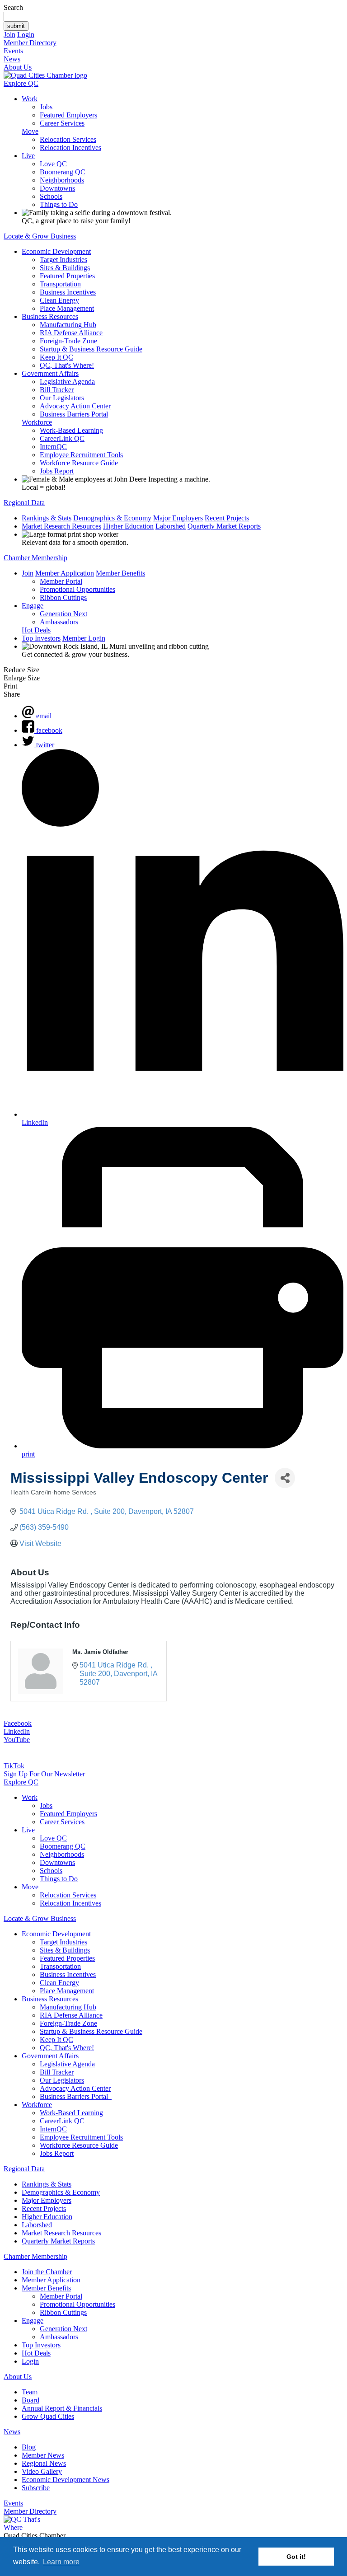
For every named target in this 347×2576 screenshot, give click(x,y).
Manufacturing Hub (68, 325)
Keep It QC (56, 357)
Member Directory (30, 43)
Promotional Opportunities (77, 589)
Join (9, 35)
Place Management (67, 308)
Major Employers (178, 518)
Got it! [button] (296, 2557)
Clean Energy (59, 300)
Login (26, 35)
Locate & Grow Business (40, 236)
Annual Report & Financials (62, 2408)
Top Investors (41, 638)
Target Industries (63, 260)
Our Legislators (62, 398)
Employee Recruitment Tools (81, 455)
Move (30, 131)
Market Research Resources (61, 526)
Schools (51, 196)
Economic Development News (66, 2480)
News (12, 59)
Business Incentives (68, 292)
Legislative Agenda (67, 382)
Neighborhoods (62, 180)
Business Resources (50, 316)
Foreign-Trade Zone (68, 341)
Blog (29, 2447)
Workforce (37, 422)
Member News (43, 2455)
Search (13, 7)
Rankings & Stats (47, 518)
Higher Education (128, 526)
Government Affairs (50, 373)
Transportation (60, 284)
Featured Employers (68, 115)
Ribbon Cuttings (63, 597)
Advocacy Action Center (75, 406)
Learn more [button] (61, 2562)
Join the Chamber (47, 2272)
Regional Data (24, 503)
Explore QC (21, 83)
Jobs (46, 107)
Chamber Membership (35, 558)
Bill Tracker (57, 390)
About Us (18, 67)
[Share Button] (285, 1478)
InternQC (53, 447)
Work (30, 99)
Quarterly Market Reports (224, 526)
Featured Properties (67, 276)
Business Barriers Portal (74, 414)
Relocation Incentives (70, 148)
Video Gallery (42, 2471)
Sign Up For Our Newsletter (44, 1774)
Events (13, 51)
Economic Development (56, 251)
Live (28, 156)
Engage (33, 606)
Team (30, 2392)
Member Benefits (120, 573)
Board (30, 2400)
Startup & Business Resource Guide (91, 349)
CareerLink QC (62, 438)
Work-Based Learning (71, 430)
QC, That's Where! (67, 365)
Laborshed (171, 526)
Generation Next (63, 614)
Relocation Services (68, 139)
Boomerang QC (63, 172)
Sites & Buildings (65, 268)
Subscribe (36, 2488)
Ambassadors (59, 622)
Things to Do (59, 204)
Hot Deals (36, 630)
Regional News (44, 2463)
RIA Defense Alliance (71, 333)
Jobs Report (57, 471)
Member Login (84, 638)
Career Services (62, 123)
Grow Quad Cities (48, 2416)
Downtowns (57, 188)
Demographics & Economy (112, 518)
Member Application (65, 573)
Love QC (53, 164)
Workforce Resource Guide (79, 463)
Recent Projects (227, 518)
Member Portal (61, 581)
